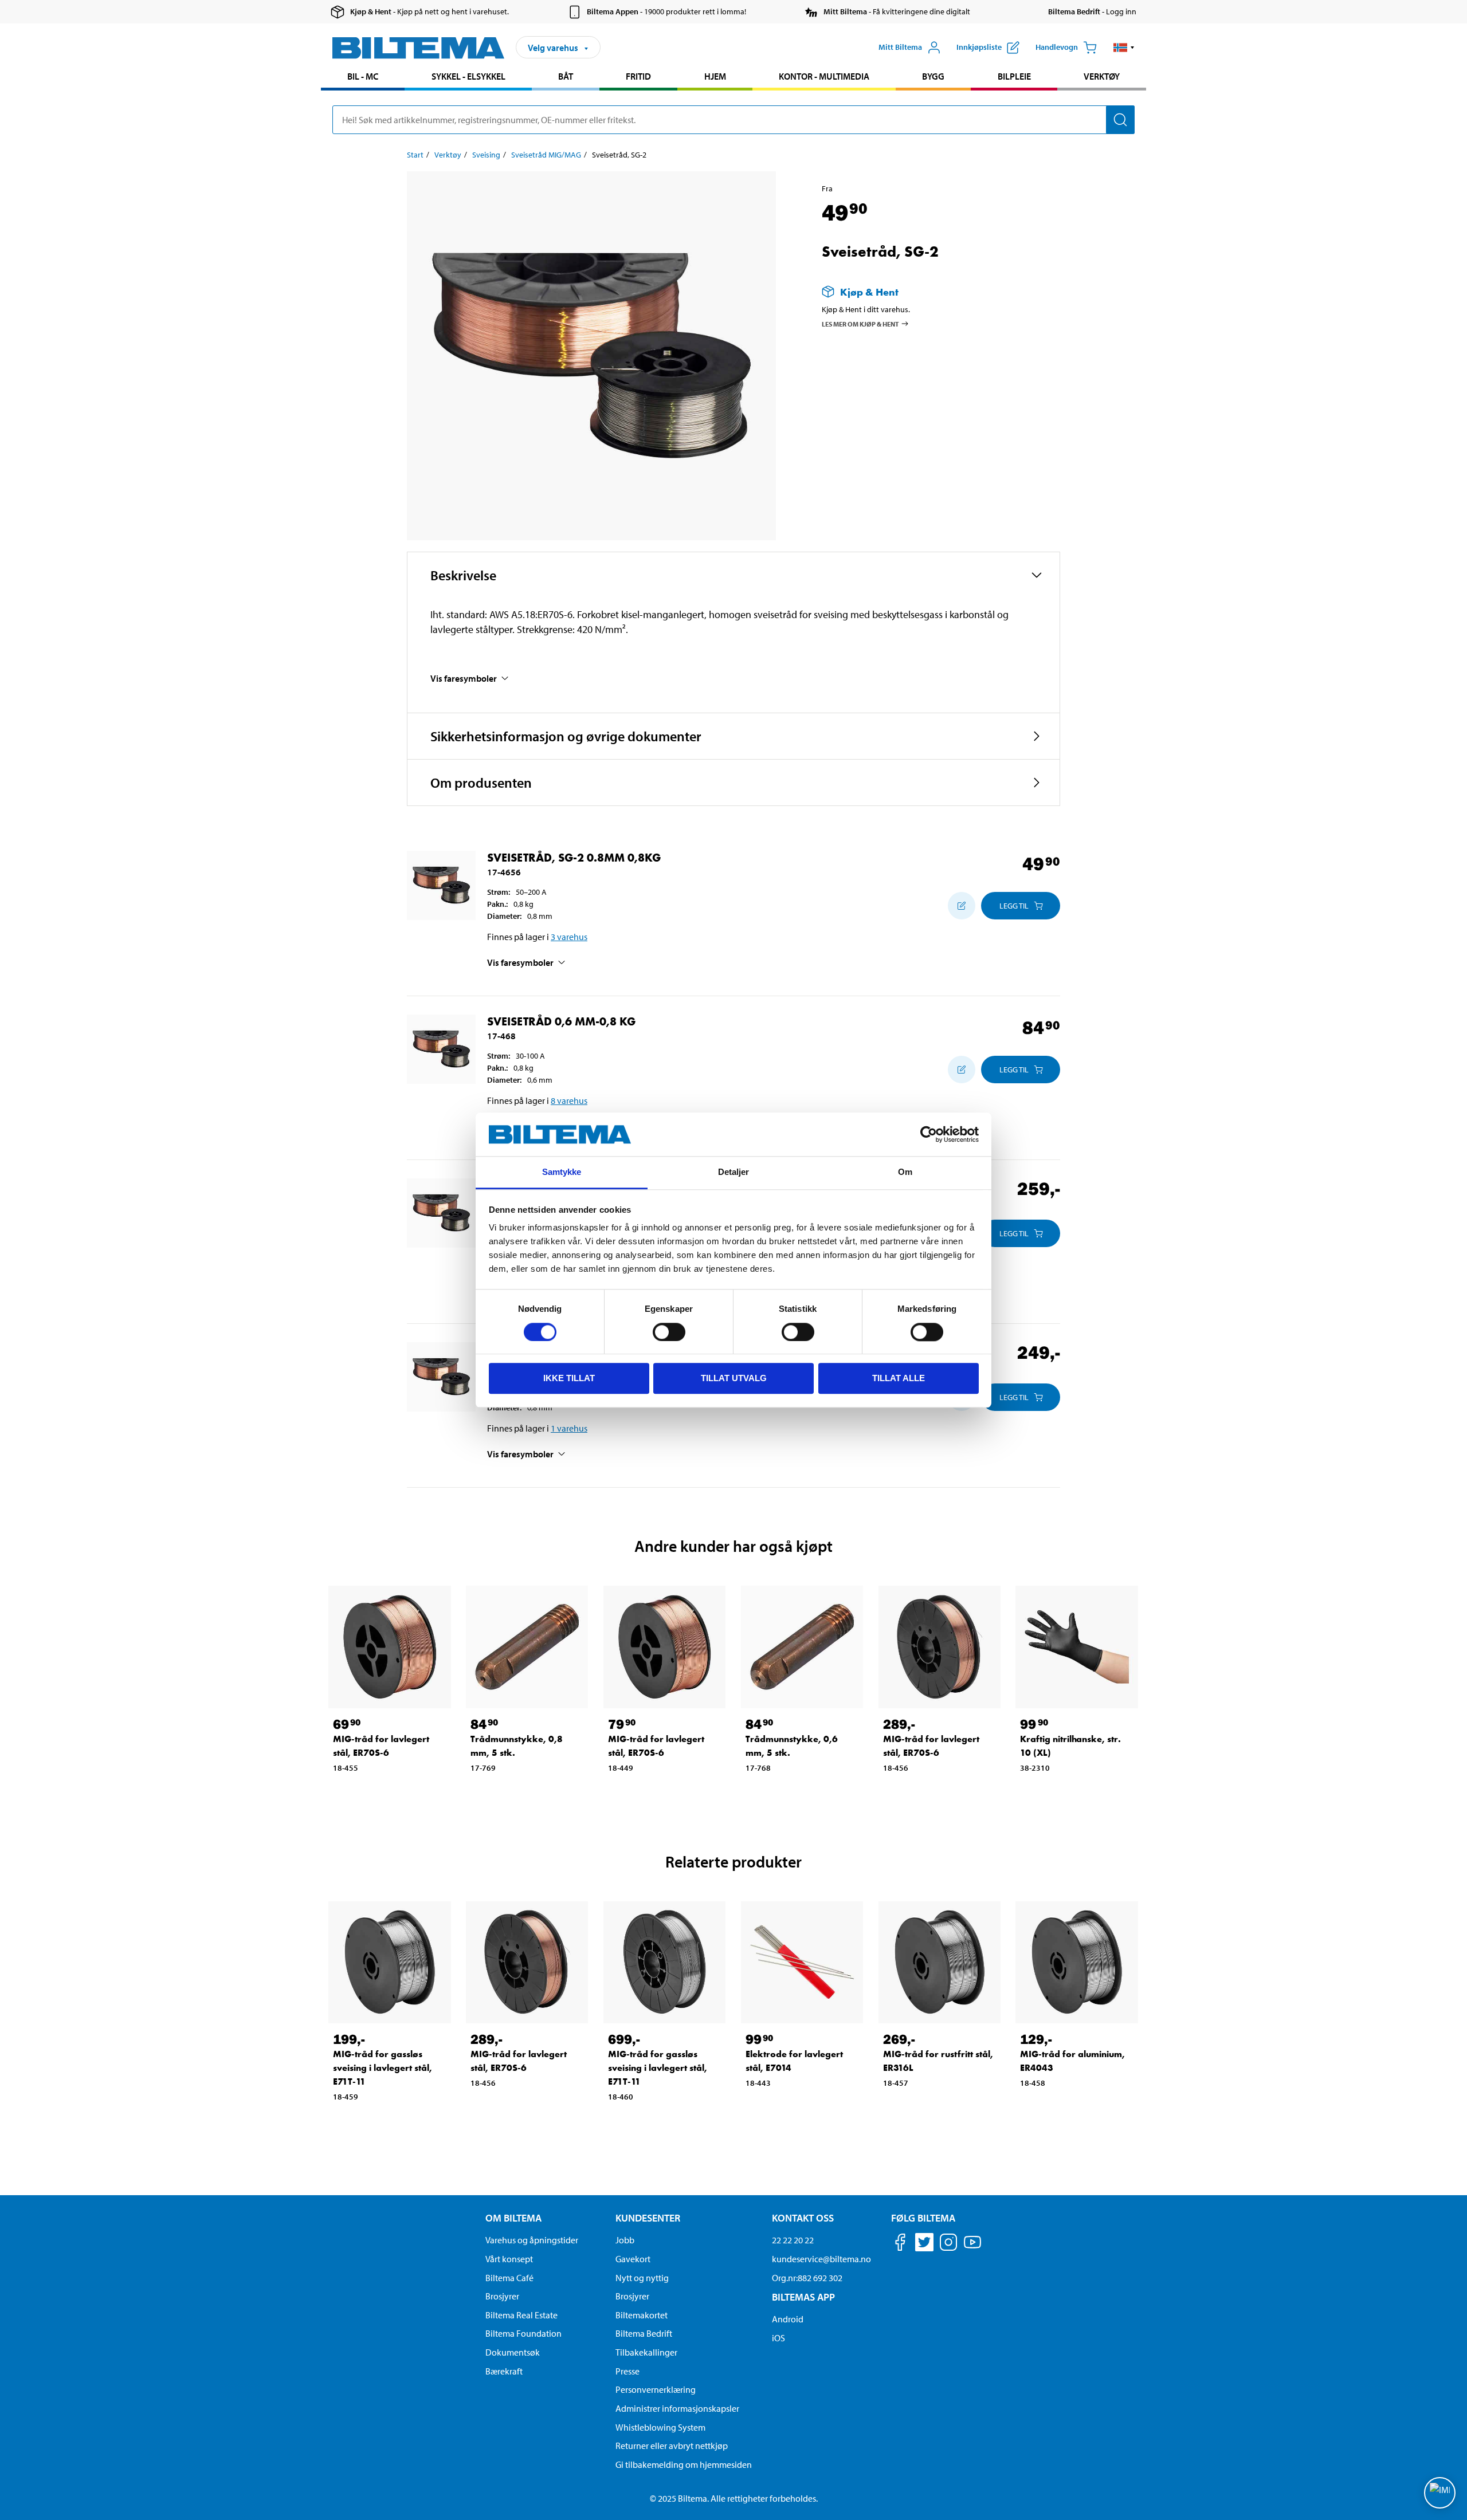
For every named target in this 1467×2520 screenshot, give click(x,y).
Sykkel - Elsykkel (468, 76)
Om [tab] (905, 1172)
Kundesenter (648, 2218)
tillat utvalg (734, 1378)
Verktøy (1102, 76)
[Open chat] (1440, 2493)
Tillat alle (899, 1378)
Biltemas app (803, 2297)
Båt (566, 76)
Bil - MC (363, 76)
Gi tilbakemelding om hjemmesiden (684, 2464)
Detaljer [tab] (734, 1172)
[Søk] (1120, 120)
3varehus (569, 937)
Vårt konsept (509, 2259)
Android (788, 2319)
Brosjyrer (502, 2296)
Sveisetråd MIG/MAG (546, 155)
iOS (778, 2338)
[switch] (669, 1332)
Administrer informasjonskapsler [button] (677, 2408)
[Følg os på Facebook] (900, 2244)
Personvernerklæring (656, 2389)
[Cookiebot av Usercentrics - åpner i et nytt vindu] (929, 1134)
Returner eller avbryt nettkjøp (672, 2446)
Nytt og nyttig (642, 2278)
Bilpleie (1014, 76)
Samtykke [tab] (562, 1172)
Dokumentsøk (513, 2352)
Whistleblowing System (660, 2427)
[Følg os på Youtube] (972, 2248)
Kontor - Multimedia (824, 76)
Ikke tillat (569, 1378)
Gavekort (633, 2259)
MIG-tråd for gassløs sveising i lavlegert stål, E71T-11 (383, 2068)
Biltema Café (509, 2278)
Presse (627, 2371)
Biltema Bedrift (644, 2333)
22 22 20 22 (793, 2240)
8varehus (569, 1100)
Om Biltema (513, 2218)
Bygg (933, 76)
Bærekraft (504, 2371)
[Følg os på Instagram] (948, 2244)
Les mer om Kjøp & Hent (860, 323)
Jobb (625, 2240)
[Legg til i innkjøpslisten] (962, 906)
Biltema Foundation (523, 2333)
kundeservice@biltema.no (821, 2259)
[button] (1124, 48)
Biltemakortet (642, 2315)
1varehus (569, 1428)
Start (415, 155)
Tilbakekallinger (646, 2352)
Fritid (638, 76)
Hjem (715, 76)
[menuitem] (363, 78)
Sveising (486, 155)
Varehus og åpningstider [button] (532, 2240)
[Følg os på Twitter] (924, 2244)
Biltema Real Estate (521, 2315)
